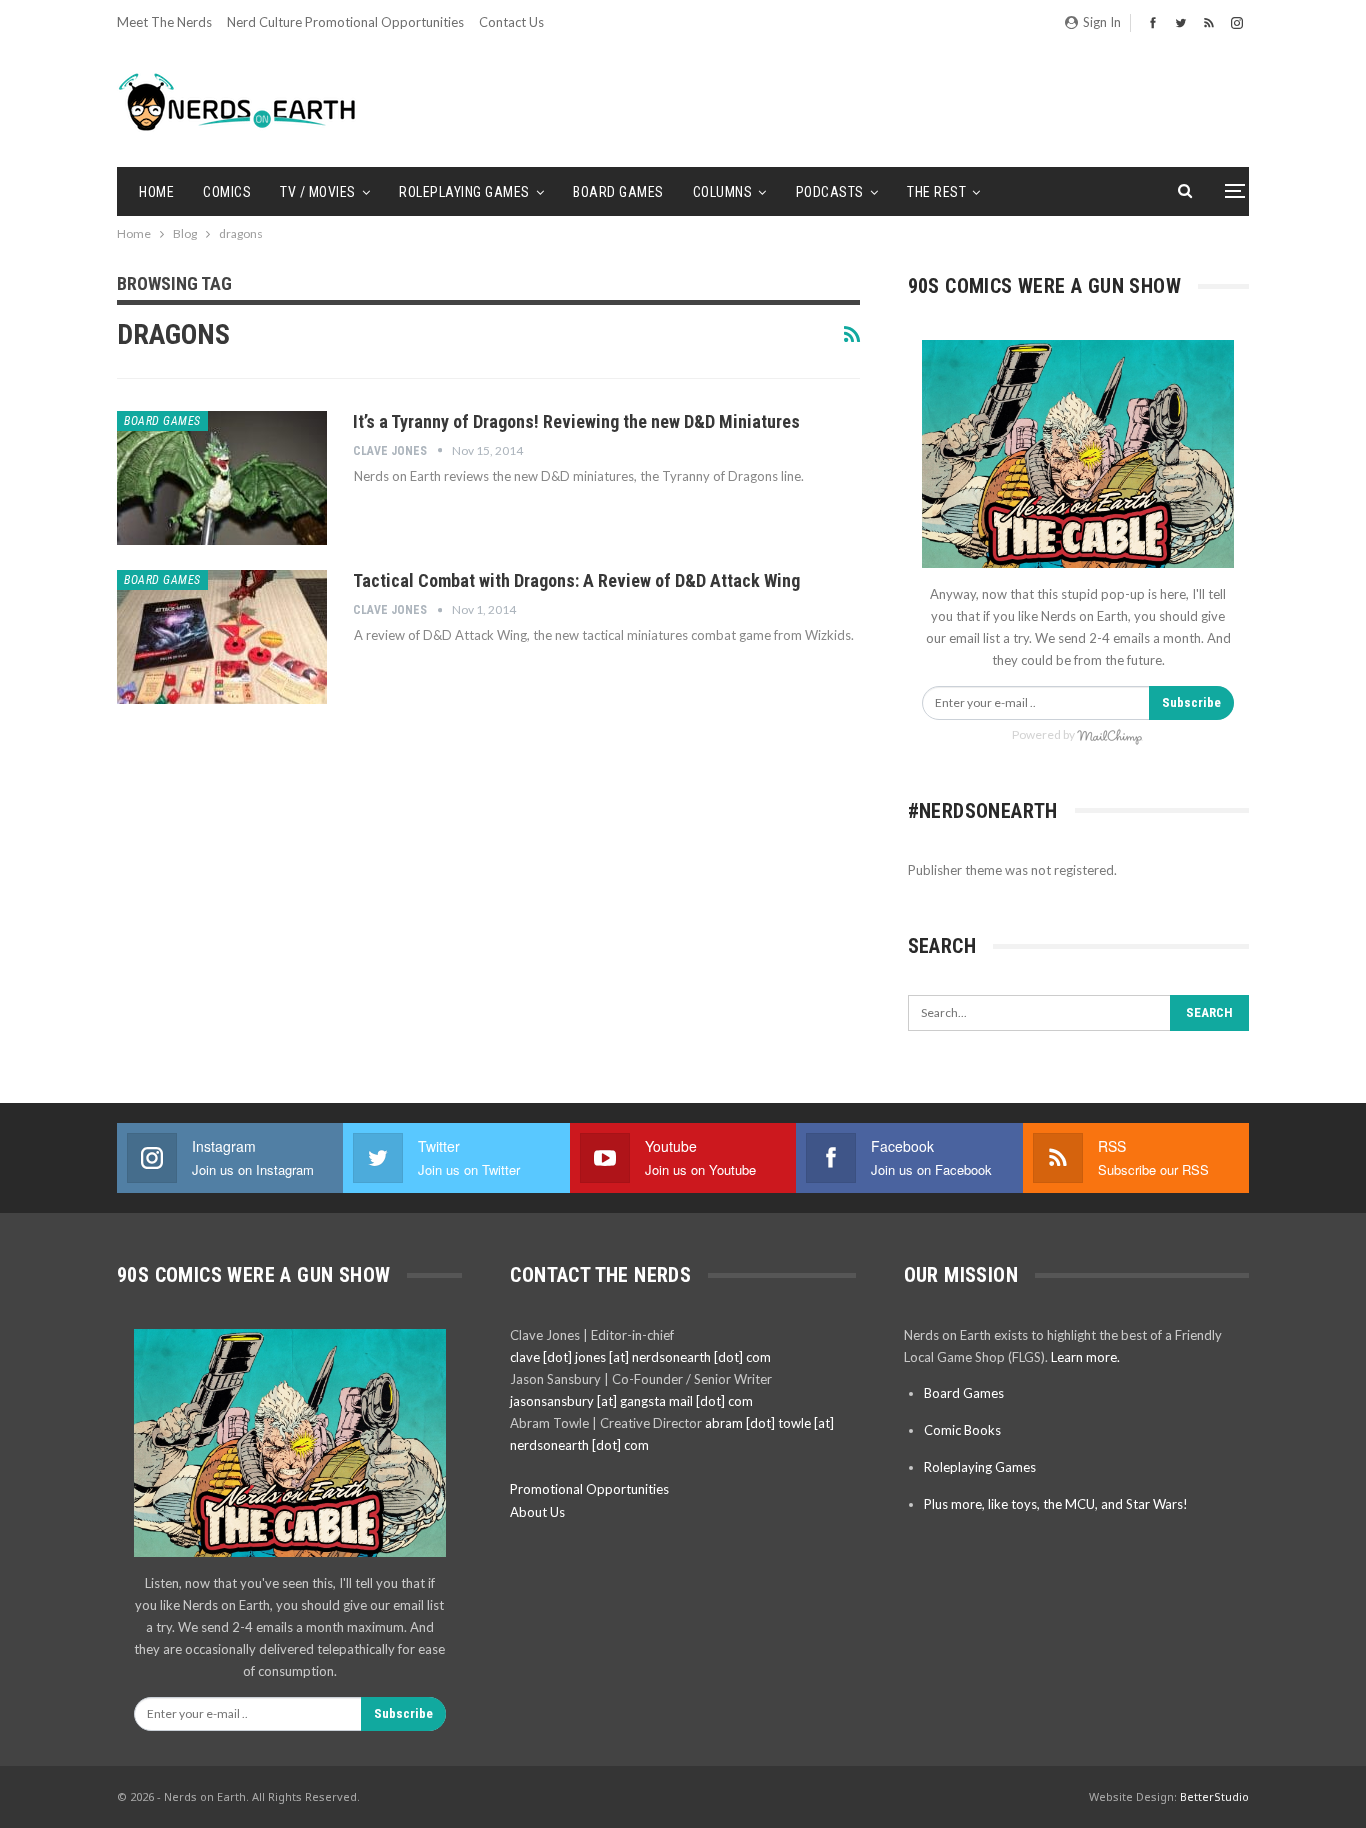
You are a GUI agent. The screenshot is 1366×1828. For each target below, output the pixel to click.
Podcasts (830, 192)
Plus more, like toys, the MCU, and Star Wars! (1056, 1504)
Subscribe (1191, 702)
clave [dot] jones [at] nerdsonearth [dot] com (640, 1357)
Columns (723, 192)
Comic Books (962, 1430)
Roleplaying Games (464, 192)
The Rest (936, 192)
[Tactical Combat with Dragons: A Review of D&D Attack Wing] (222, 637)
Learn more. (1085, 1357)
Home (156, 192)
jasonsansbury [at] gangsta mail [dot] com (631, 1401)
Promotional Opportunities (589, 1489)
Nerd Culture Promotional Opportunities (345, 22)
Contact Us (511, 22)
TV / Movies (318, 192)
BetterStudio (1214, 1796)
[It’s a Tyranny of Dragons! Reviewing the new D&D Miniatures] (222, 478)
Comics (227, 192)
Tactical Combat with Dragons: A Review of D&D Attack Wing (576, 580)
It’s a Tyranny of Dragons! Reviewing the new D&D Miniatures (576, 421)
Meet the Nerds (164, 22)
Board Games (618, 192)
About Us (537, 1512)
